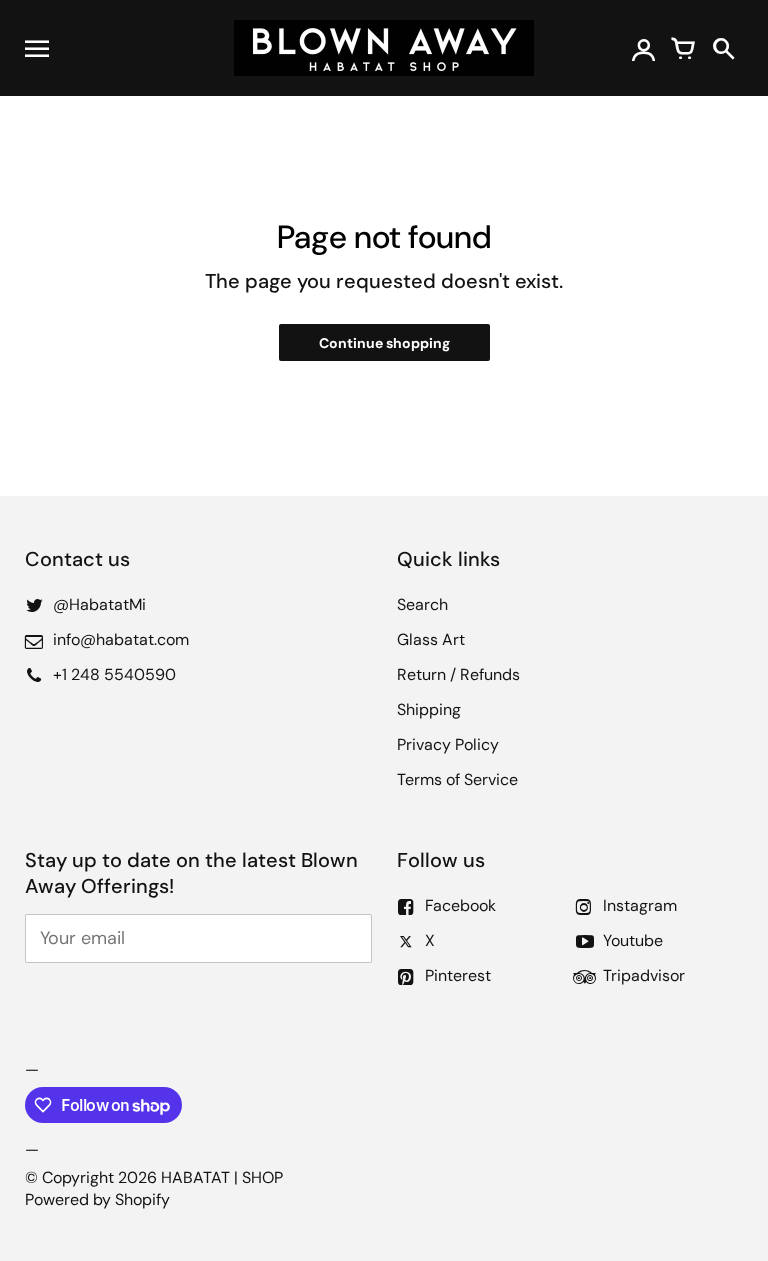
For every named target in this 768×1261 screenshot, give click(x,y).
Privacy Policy (448, 744)
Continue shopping (384, 343)
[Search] (723, 48)
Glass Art (431, 639)
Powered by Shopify (97, 1199)
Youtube (633, 940)
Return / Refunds (458, 674)
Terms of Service (457, 779)
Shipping (429, 709)
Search (422, 604)
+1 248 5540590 (114, 674)
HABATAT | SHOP (222, 1177)
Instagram (640, 905)
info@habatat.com (121, 639)
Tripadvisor (644, 975)
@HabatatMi (99, 604)
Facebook (460, 905)
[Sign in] (643, 48)
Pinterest (458, 975)
